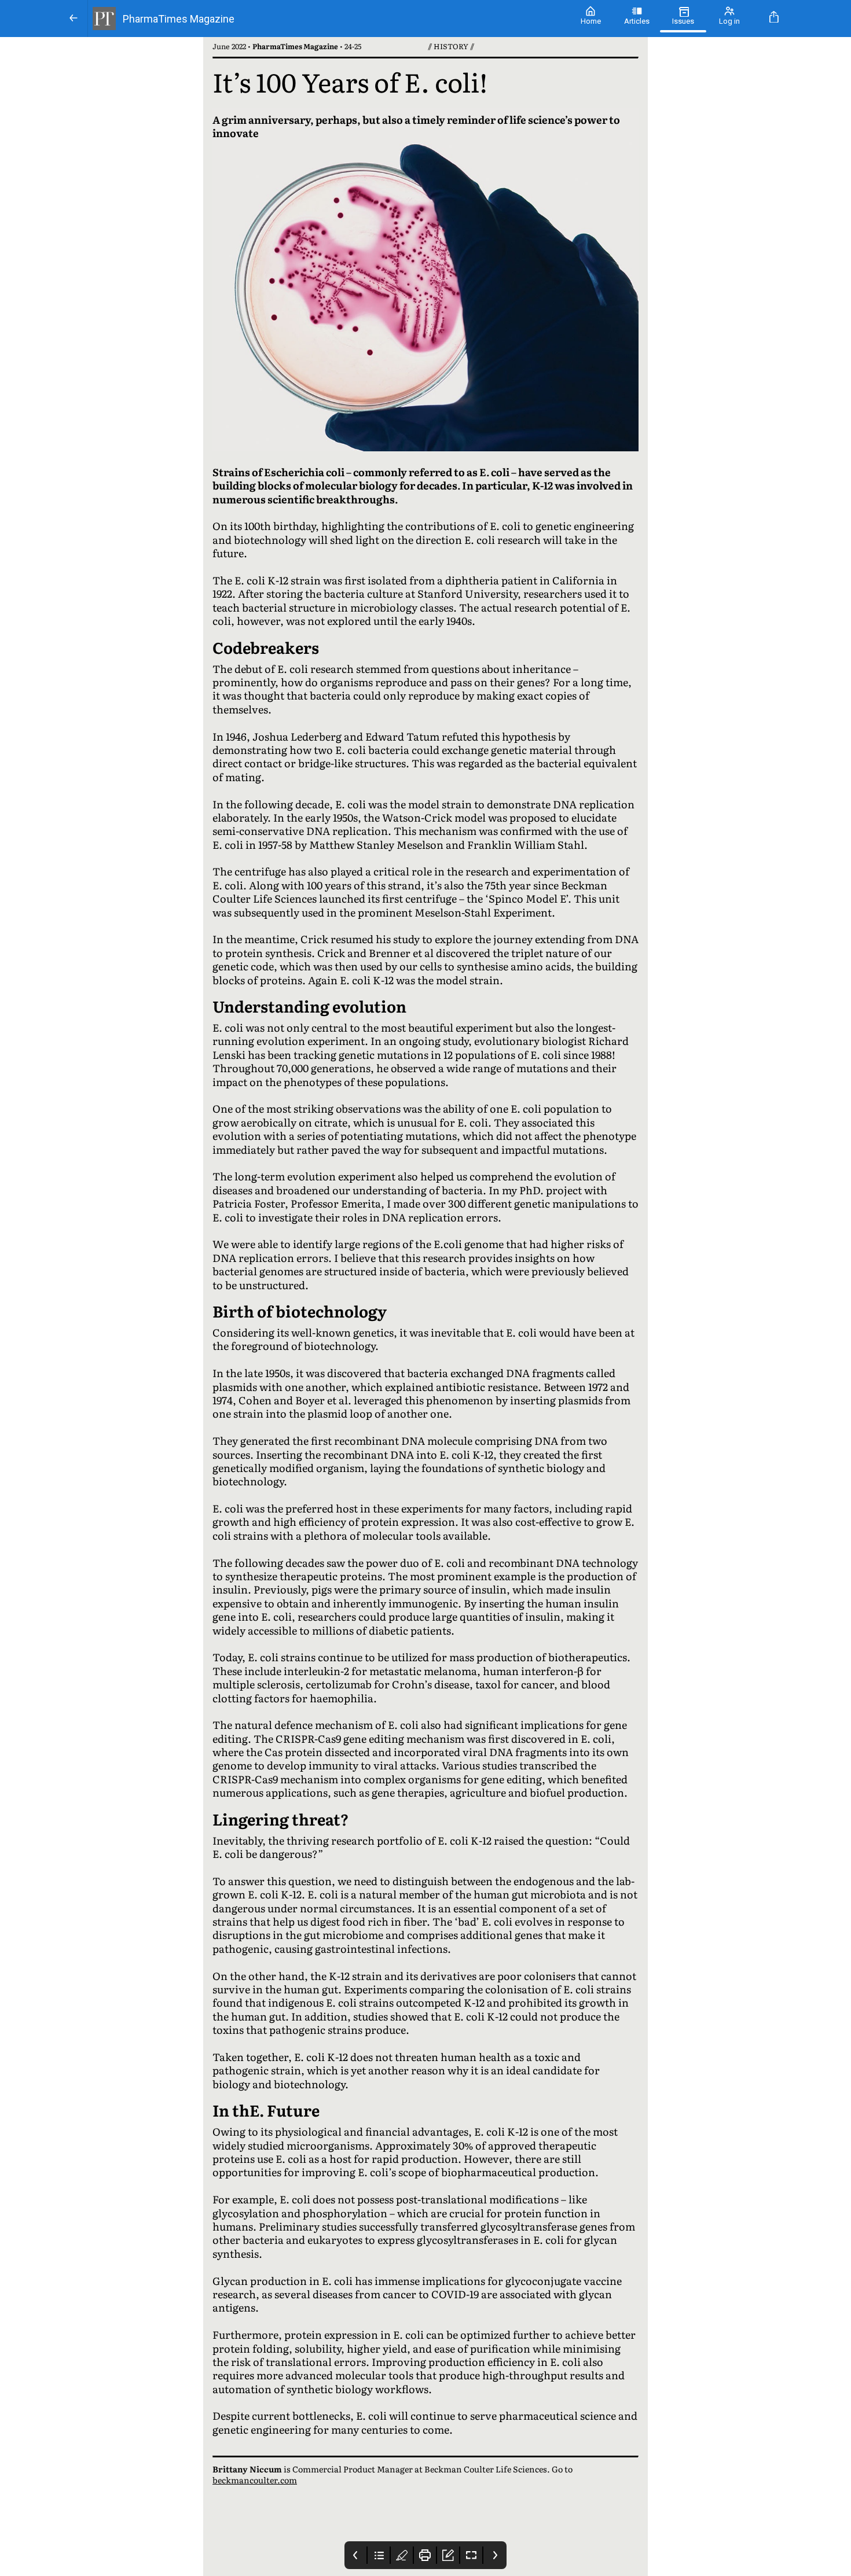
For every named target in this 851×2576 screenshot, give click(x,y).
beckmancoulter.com (255, 2480)
